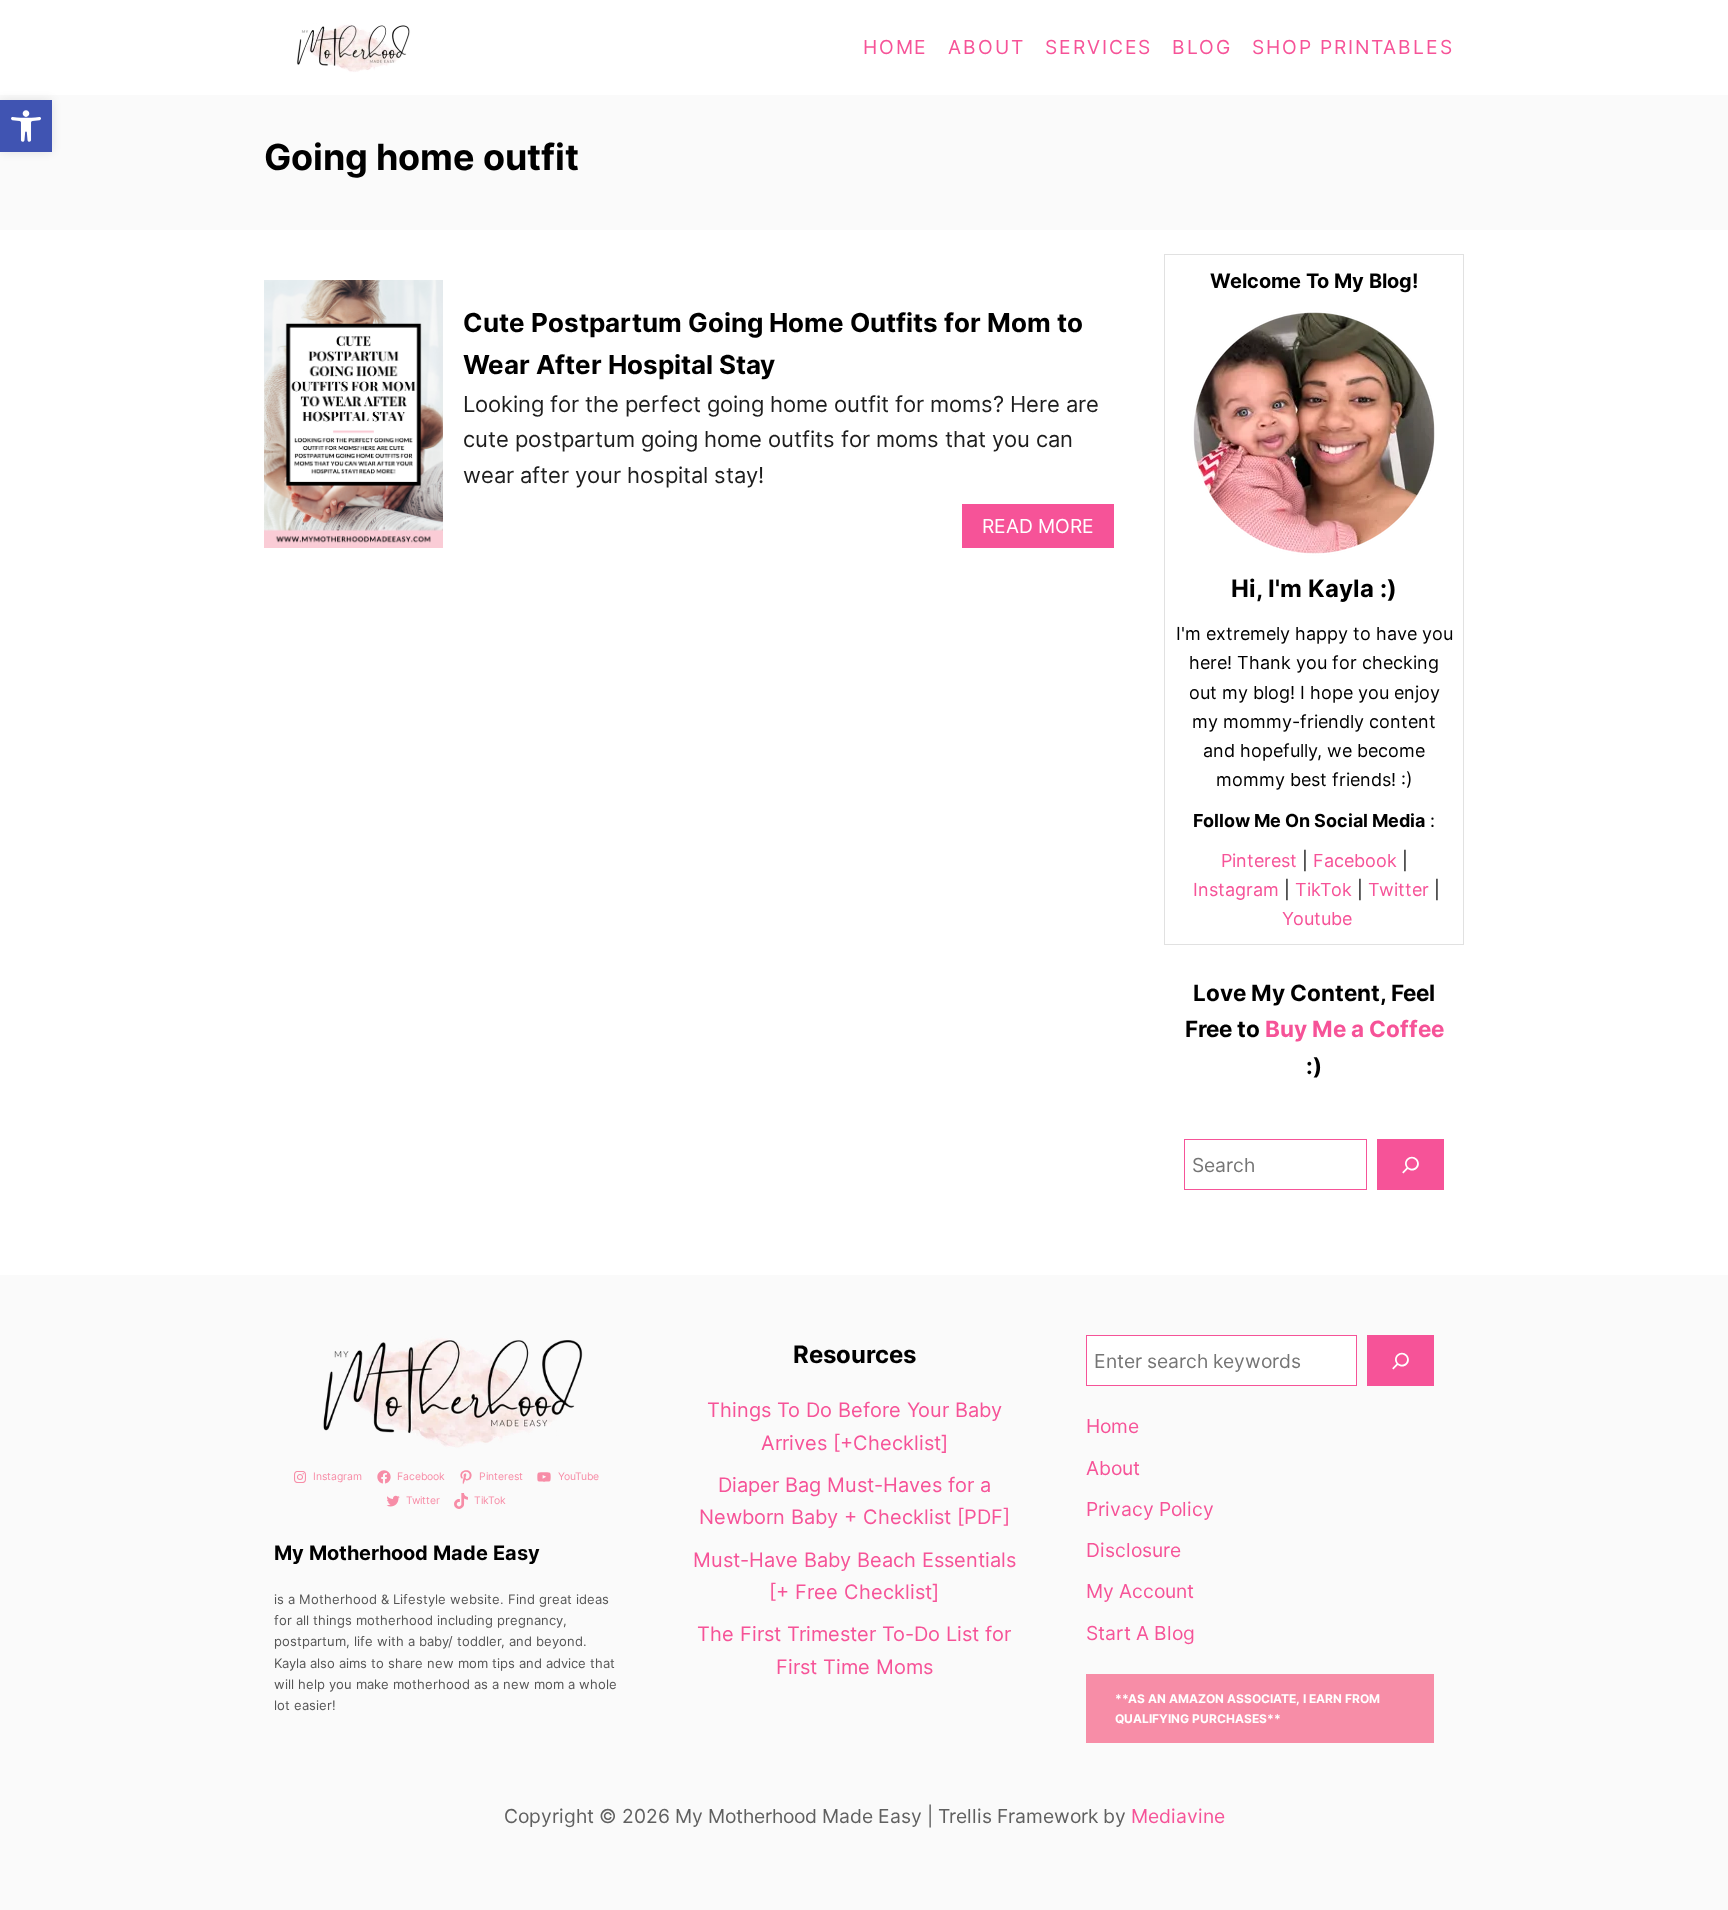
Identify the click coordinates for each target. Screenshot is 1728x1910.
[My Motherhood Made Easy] (444, 47)
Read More (1046, 530)
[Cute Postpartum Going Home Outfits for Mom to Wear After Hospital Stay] (353, 425)
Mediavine (1178, 1816)
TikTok (1323, 889)
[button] (26, 126)
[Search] (1411, 1164)
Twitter (1398, 889)
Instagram (1236, 889)
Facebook (1355, 860)
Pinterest (1259, 860)
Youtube (1317, 918)
